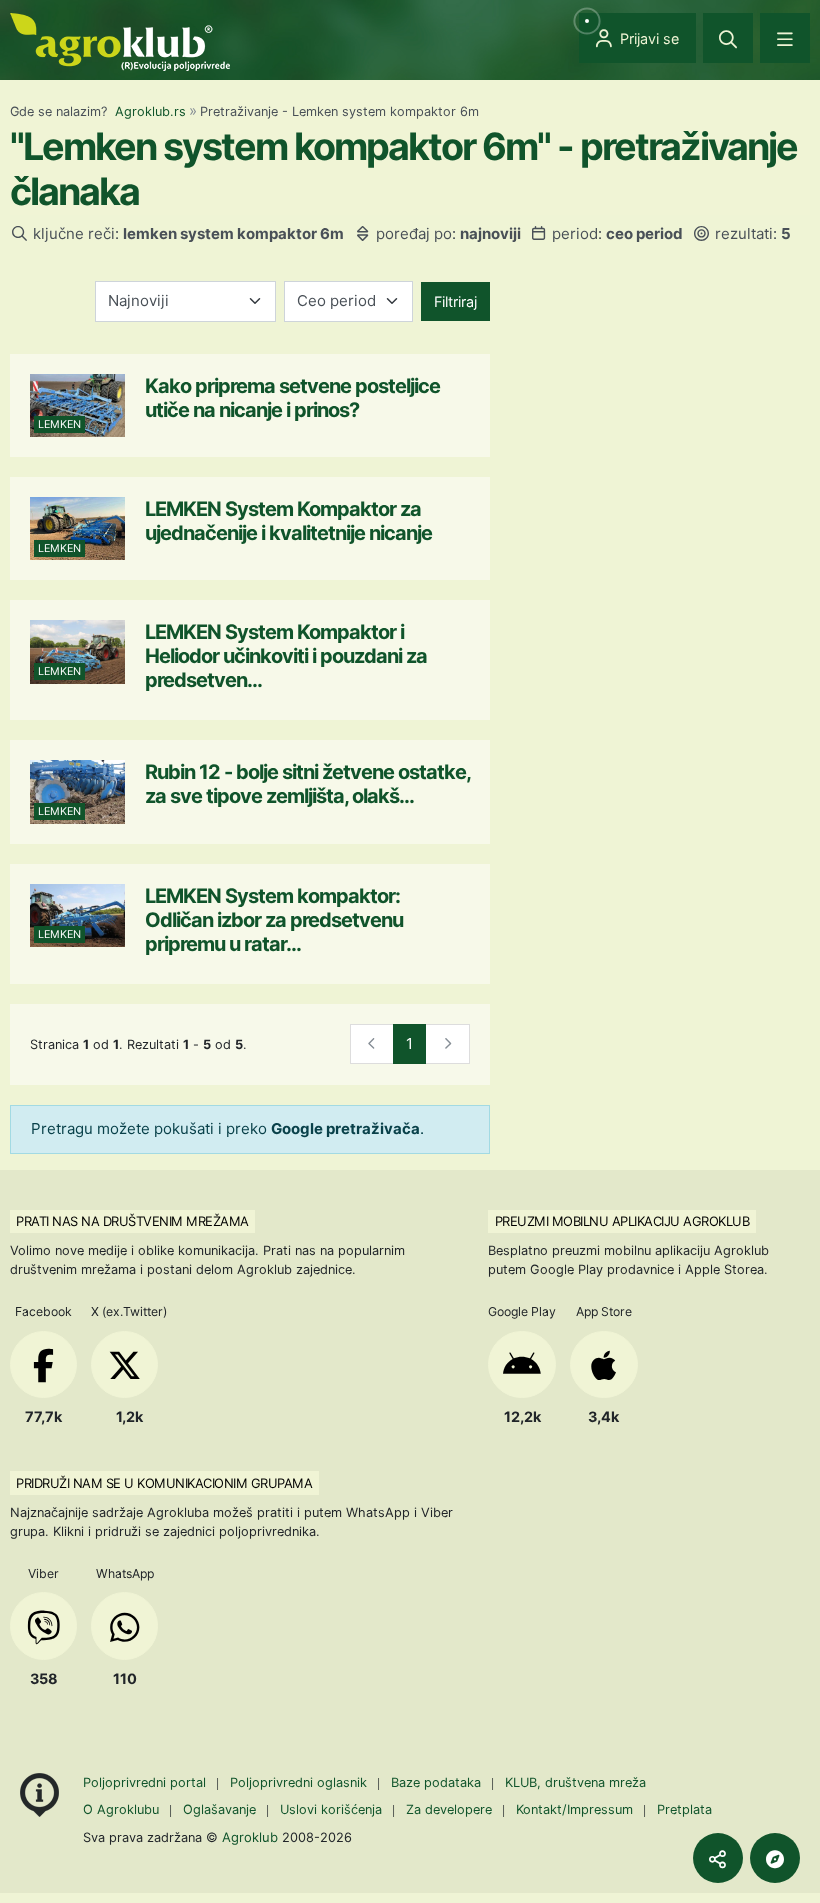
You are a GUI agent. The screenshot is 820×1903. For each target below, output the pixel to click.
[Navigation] (785, 38)
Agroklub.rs (150, 111)
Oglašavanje (219, 1809)
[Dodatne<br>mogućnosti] (775, 1858)
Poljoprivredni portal (146, 1782)
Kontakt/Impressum (574, 1809)
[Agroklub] (120, 40)
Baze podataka (438, 1782)
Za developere (449, 1809)
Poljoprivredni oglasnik (300, 1782)
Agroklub (250, 1837)
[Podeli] (718, 1858)
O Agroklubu (121, 1809)
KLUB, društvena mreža (575, 1782)
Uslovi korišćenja (331, 1809)
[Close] (728, 38)
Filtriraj (455, 301)
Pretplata (684, 1809)
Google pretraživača (345, 1128)
